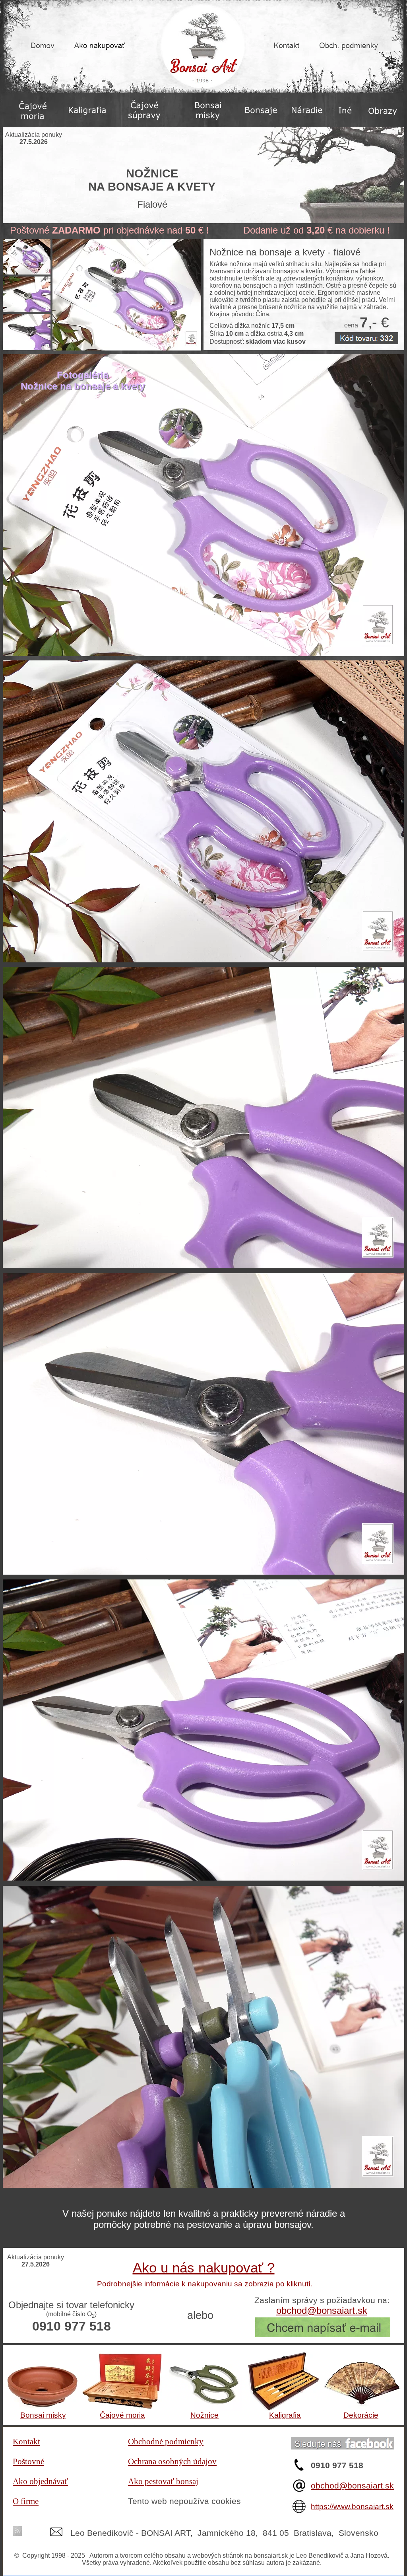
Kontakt (26, 2442)
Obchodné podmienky (166, 2442)
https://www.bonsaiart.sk (352, 2507)
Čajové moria (122, 2415)
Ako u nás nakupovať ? (204, 2267)
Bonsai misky (43, 2415)
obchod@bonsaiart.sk (352, 2485)
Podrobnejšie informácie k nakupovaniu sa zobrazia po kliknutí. (205, 2284)
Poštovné (28, 2461)
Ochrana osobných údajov (172, 2461)
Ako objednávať (40, 2481)
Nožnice (204, 2415)
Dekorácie (361, 2415)
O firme (26, 2501)
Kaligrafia (285, 2415)
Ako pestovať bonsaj (163, 2481)
